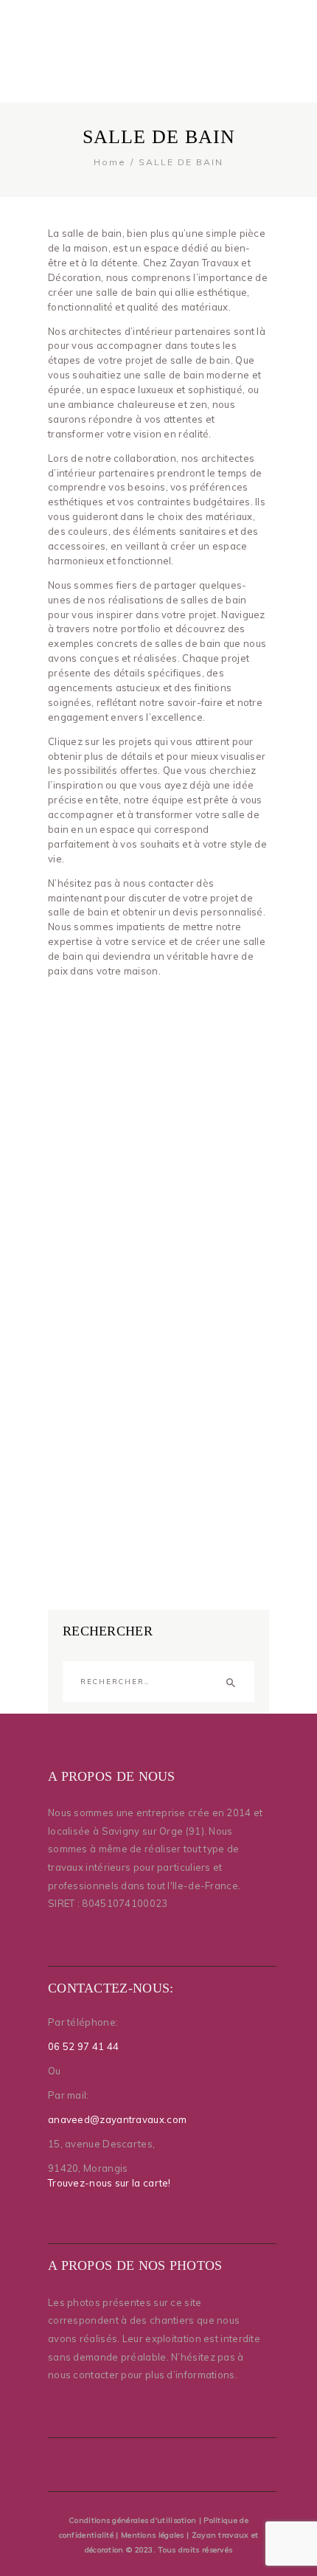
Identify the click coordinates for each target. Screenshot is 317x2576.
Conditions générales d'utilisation (132, 2520)
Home (110, 162)
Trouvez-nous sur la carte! (109, 2183)
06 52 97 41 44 (83, 2046)
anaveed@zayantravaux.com (117, 2119)
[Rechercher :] (158, 1680)
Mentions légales (153, 2535)
